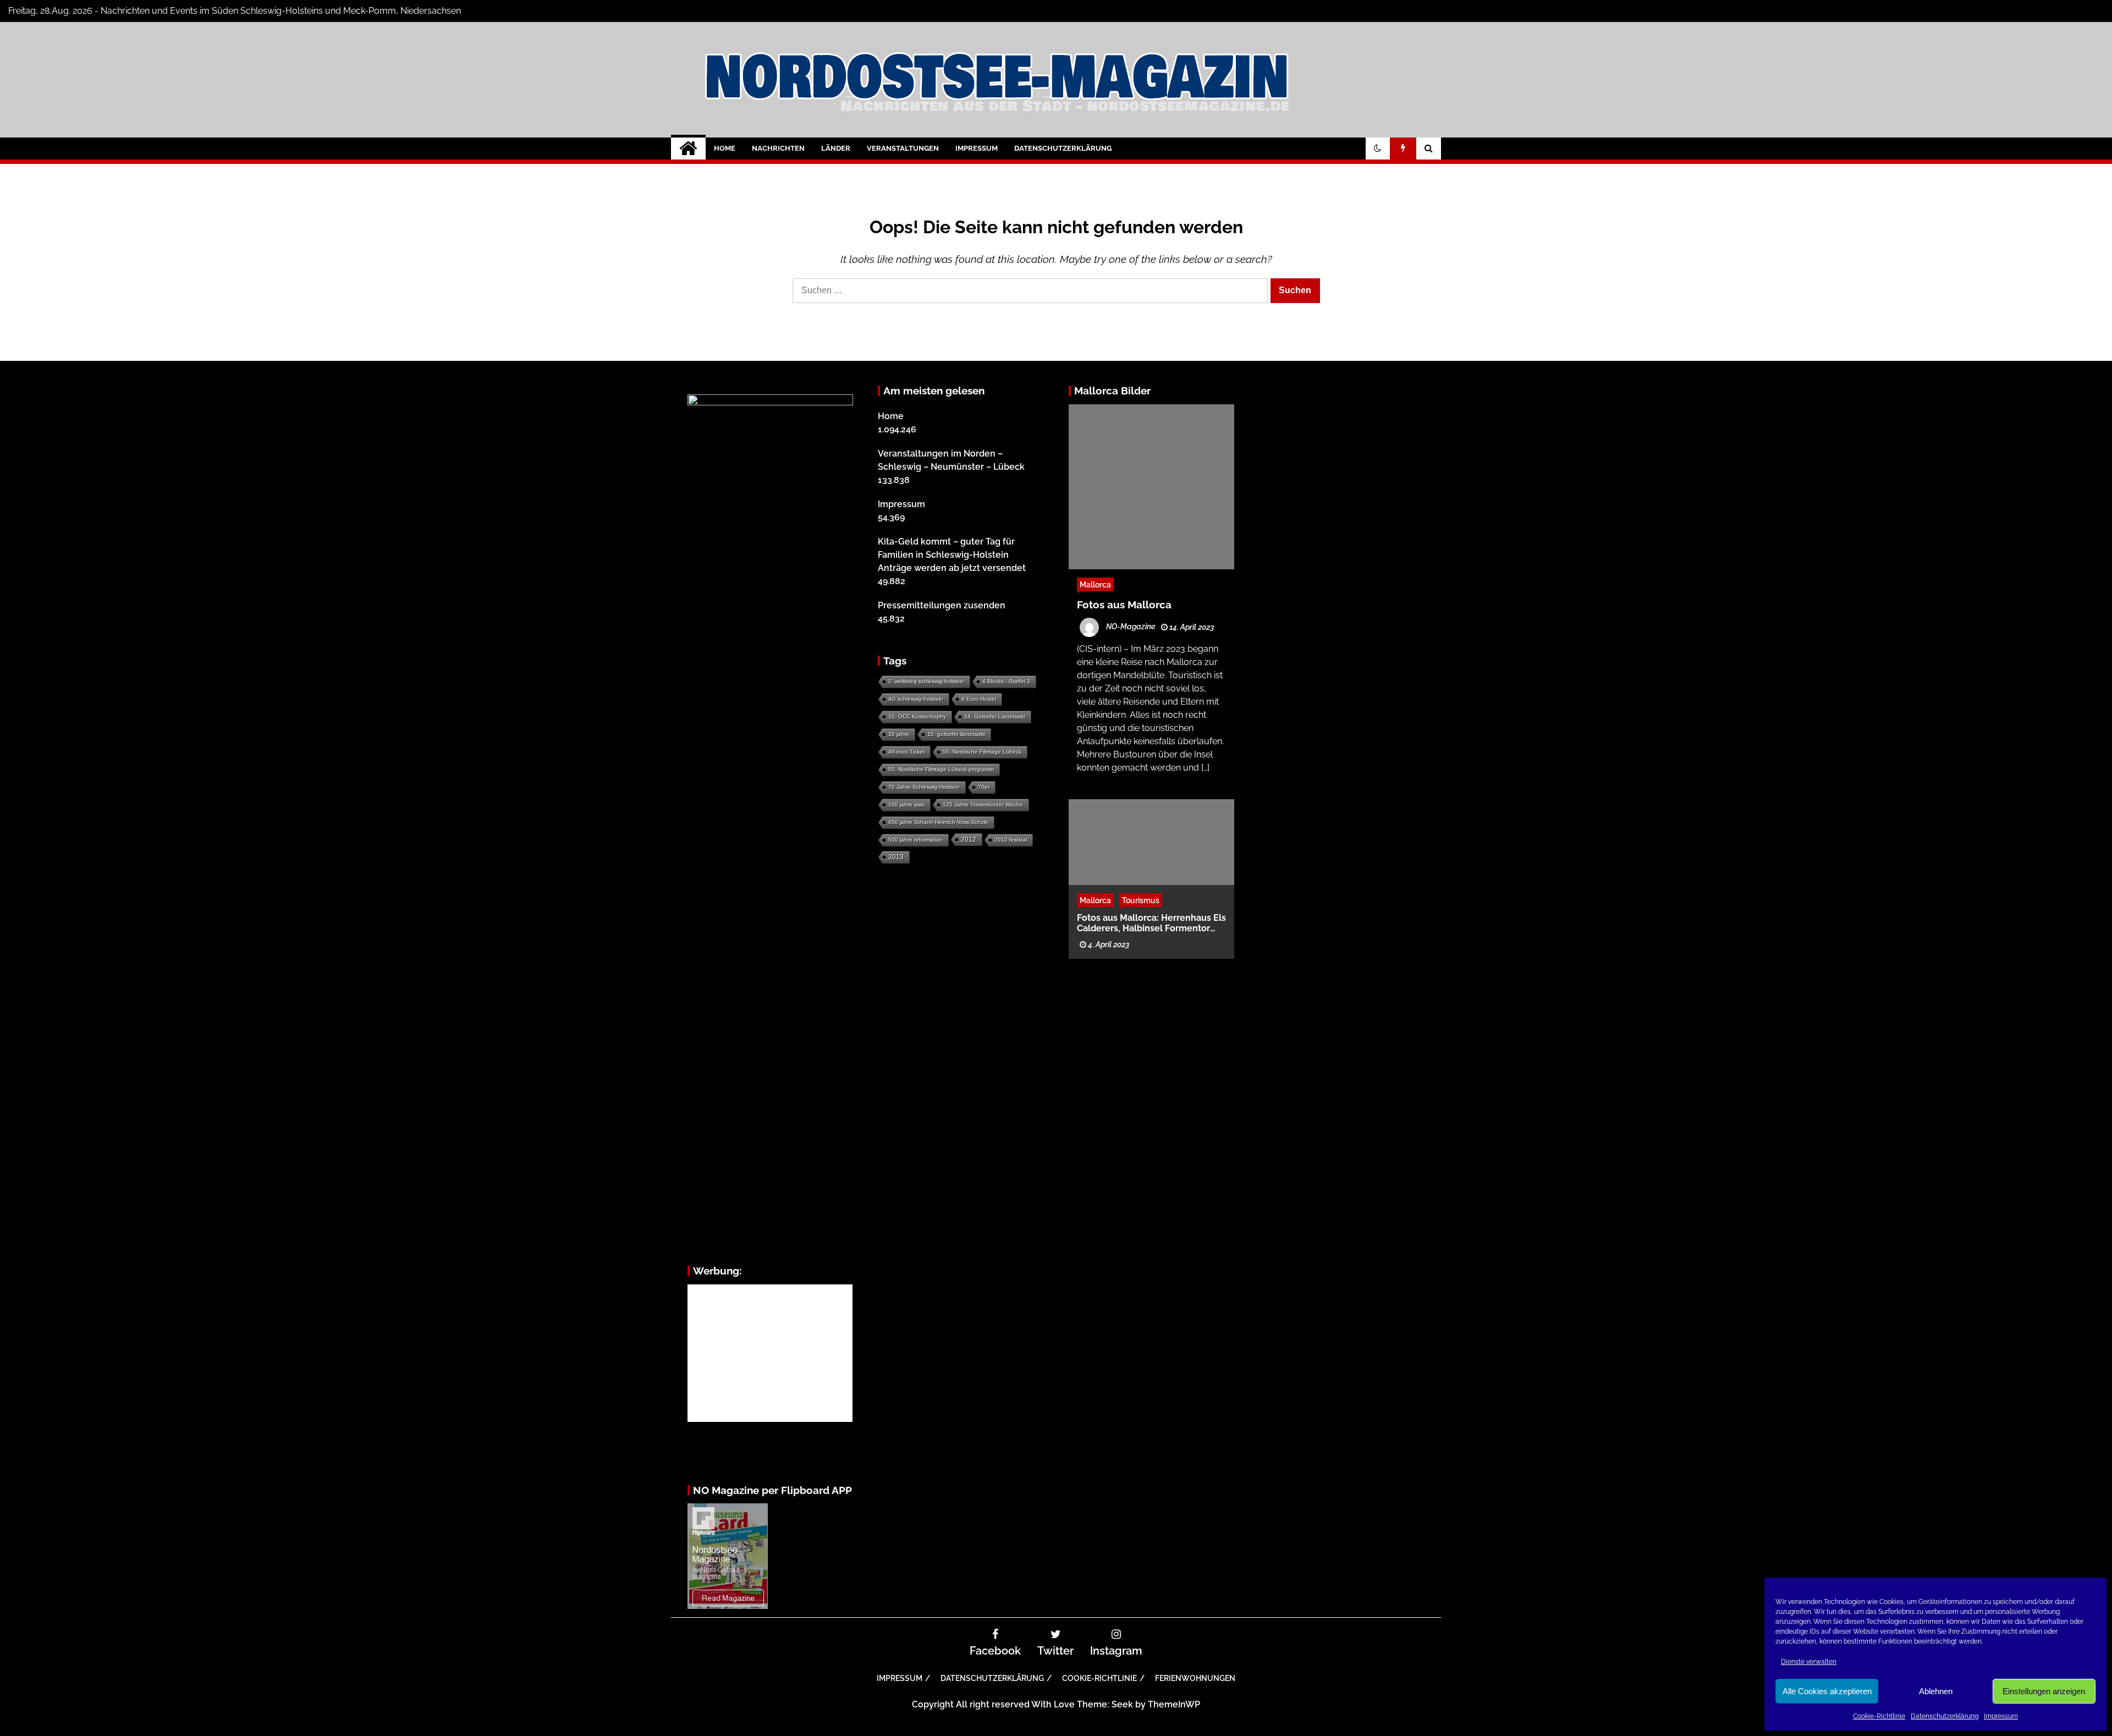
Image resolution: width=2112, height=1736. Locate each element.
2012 (969, 839)
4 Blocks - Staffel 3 (1006, 681)
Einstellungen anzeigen (2044, 1691)
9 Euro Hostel (979, 699)
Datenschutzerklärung (1945, 1716)
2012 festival (1011, 840)
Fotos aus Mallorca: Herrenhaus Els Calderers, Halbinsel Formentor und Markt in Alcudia (1151, 922)
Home (725, 148)
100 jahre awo (906, 804)
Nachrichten (778, 148)
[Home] (688, 149)
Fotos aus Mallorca (1124, 605)
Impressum (2001, 1716)
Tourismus (1141, 900)
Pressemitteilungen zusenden (942, 605)
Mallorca (1095, 584)
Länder (836, 148)
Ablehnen (1936, 1691)
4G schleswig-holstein (916, 699)
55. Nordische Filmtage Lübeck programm (941, 769)
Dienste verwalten (1809, 1662)
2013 (896, 857)
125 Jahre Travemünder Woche (983, 804)
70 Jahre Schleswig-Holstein (924, 787)
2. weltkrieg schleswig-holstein (926, 681)
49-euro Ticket (906, 752)
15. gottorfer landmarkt (956, 734)
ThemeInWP (1174, 1704)
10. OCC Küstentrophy (917, 716)
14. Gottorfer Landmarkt (995, 716)
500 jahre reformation (915, 840)
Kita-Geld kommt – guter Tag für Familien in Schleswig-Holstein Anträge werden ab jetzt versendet (952, 555)
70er (984, 787)
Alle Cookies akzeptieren (1827, 1691)
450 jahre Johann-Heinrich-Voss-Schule (938, 822)
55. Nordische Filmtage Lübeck (982, 752)
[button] (1378, 149)
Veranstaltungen (903, 148)
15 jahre (899, 734)
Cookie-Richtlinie (1879, 1716)
